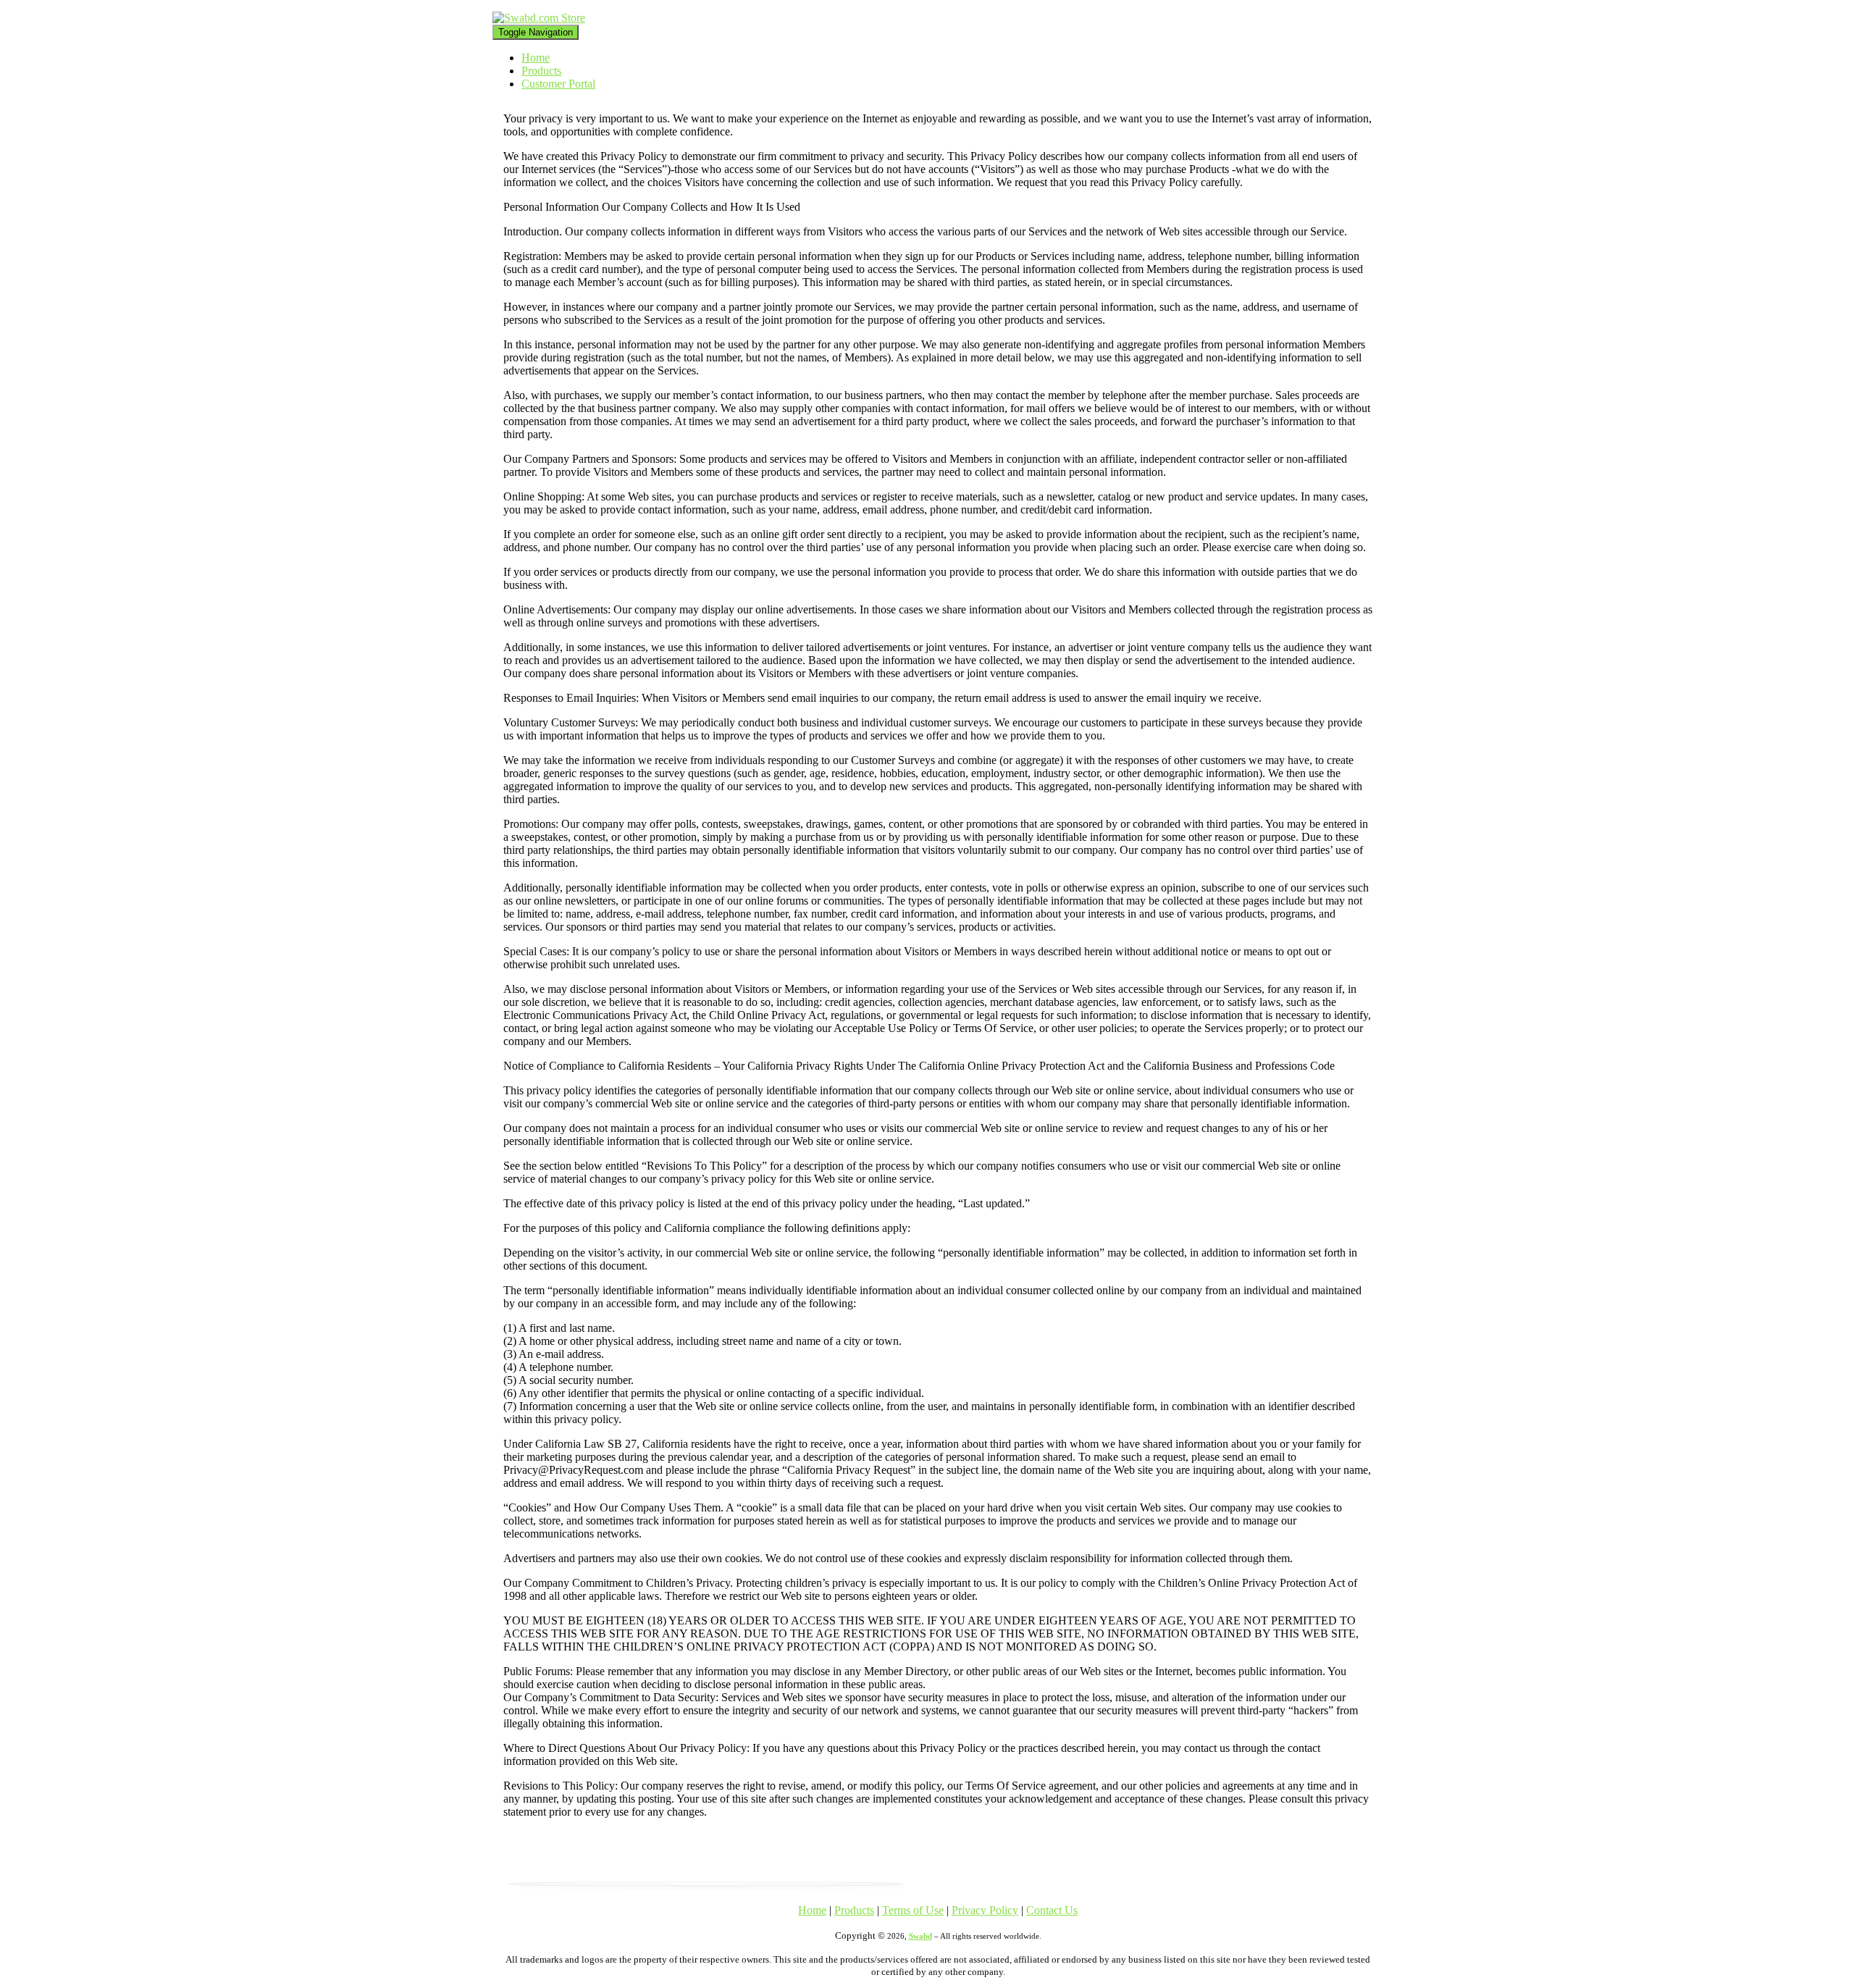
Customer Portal (558, 84)
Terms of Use (913, 1910)
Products (541, 71)
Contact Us (1052, 1910)
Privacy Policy (985, 1910)
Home (536, 58)
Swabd (920, 1936)
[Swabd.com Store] (539, 18)
